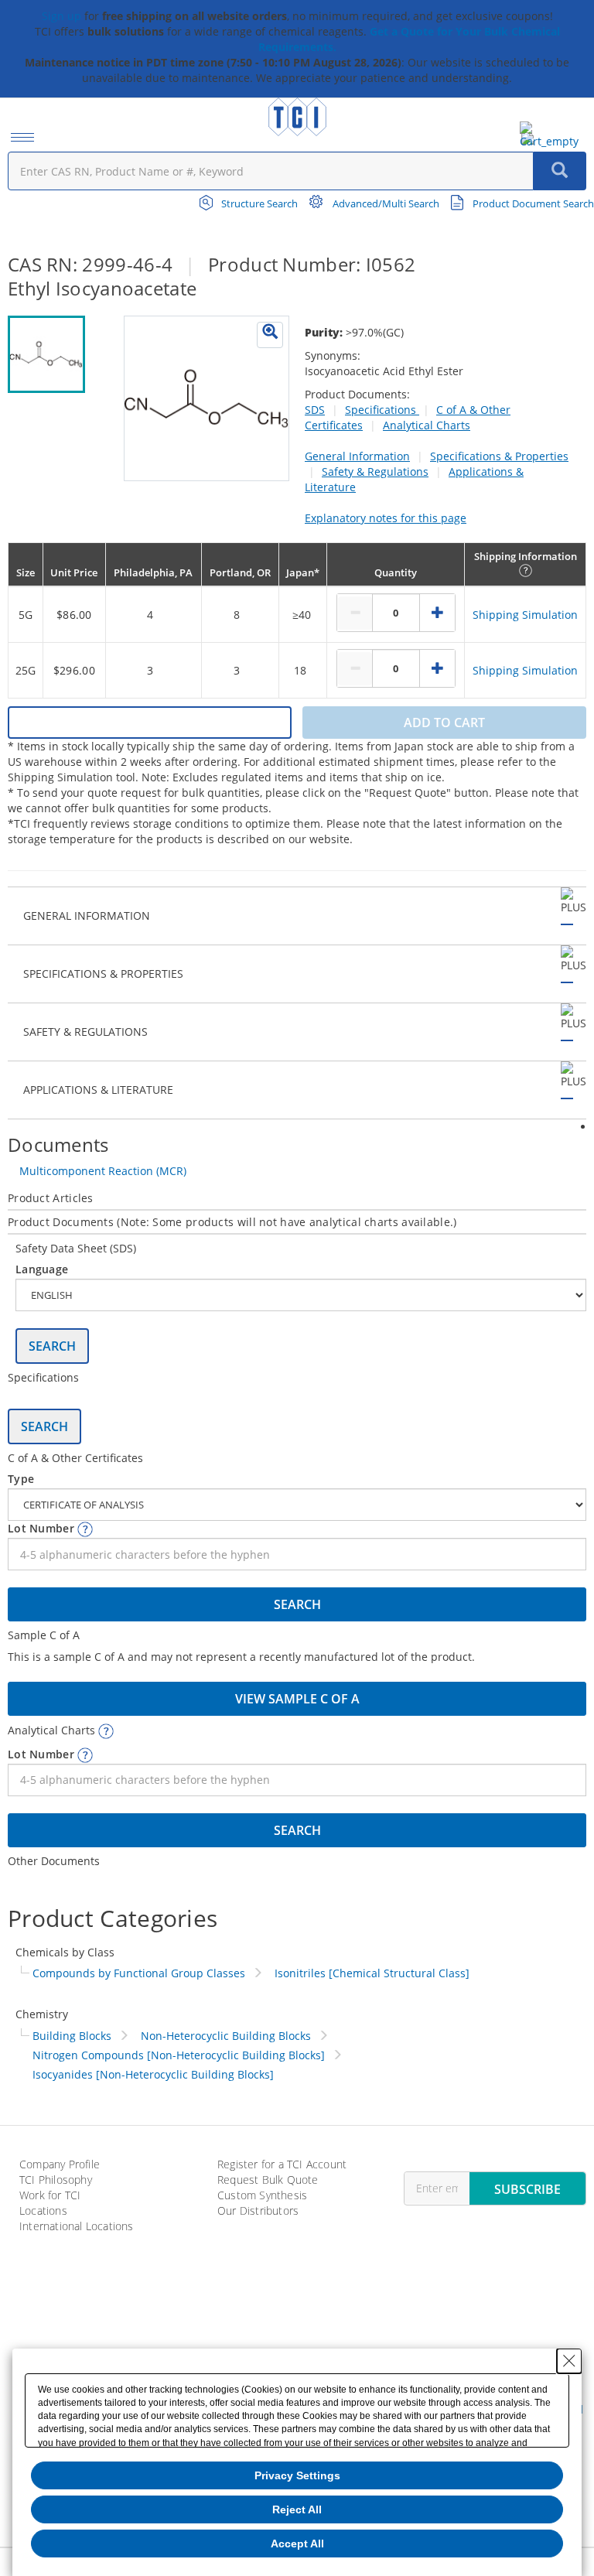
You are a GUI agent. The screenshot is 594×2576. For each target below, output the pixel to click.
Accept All (297, 2544)
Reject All (297, 2509)
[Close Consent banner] (569, 2361)
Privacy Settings (297, 2475)
